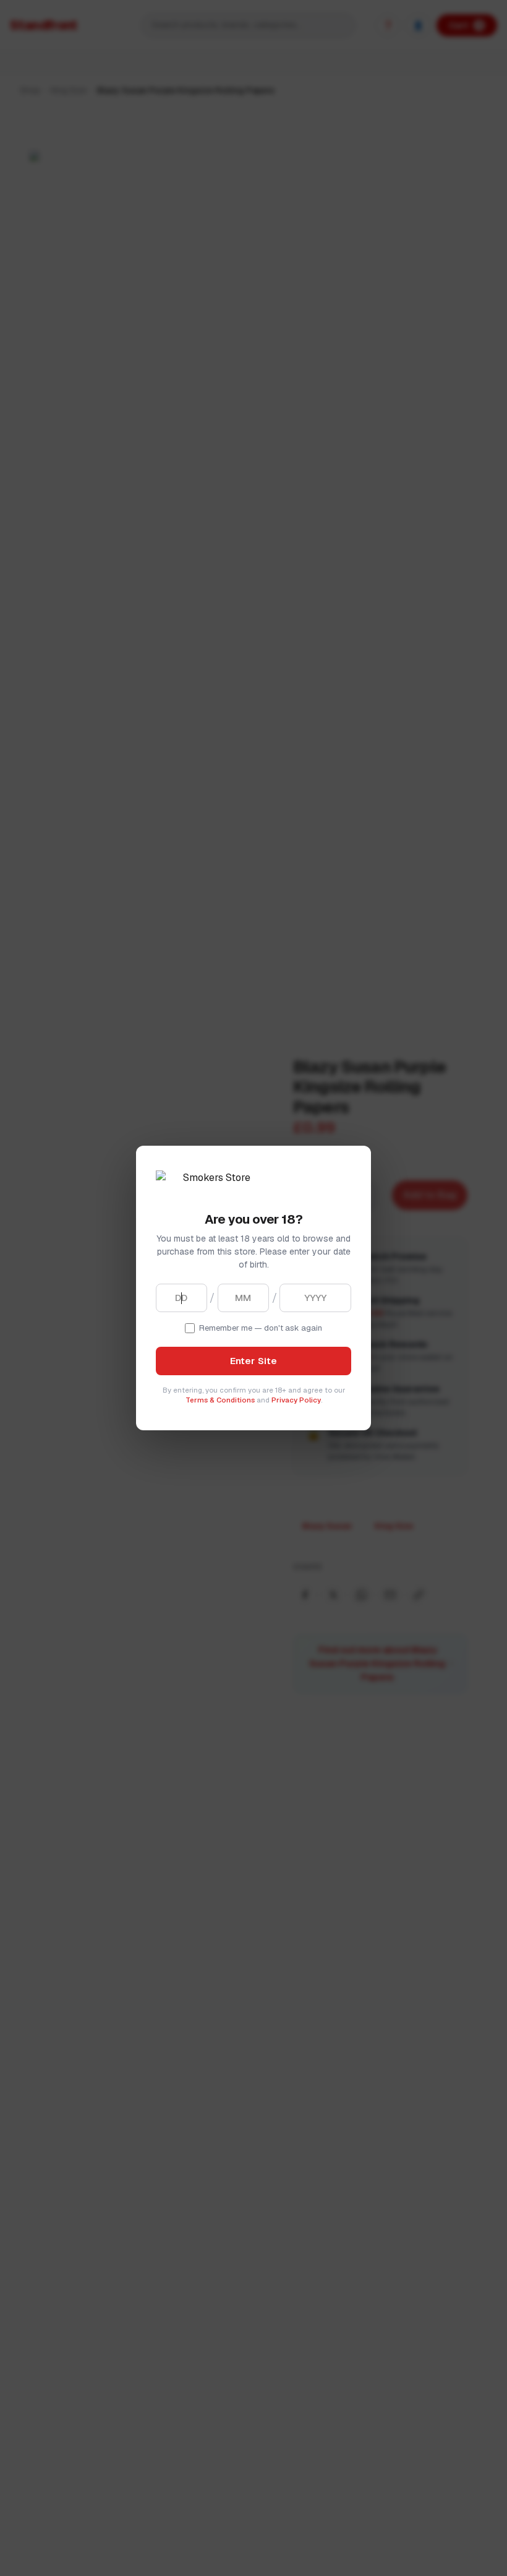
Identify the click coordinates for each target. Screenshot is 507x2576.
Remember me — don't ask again (261, 1328)
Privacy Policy (296, 1400)
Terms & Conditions (220, 1400)
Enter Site (254, 1361)
